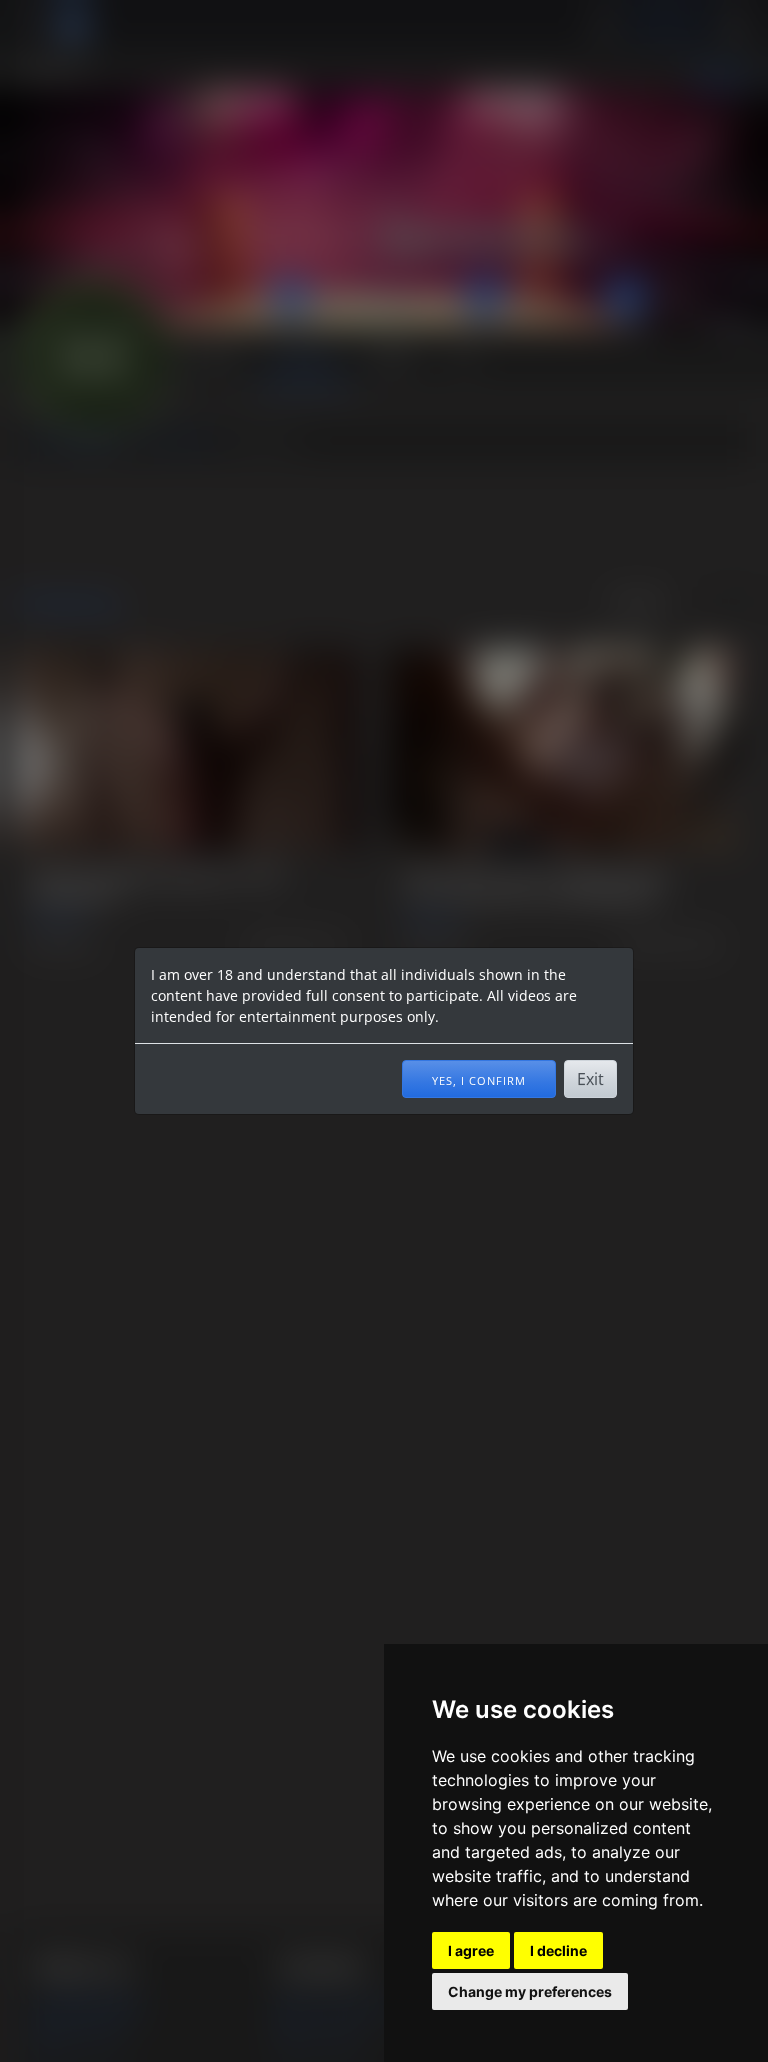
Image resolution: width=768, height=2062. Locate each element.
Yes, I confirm (479, 1079)
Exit (590, 1079)
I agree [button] (471, 1950)
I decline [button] (558, 1950)
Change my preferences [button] (530, 1991)
